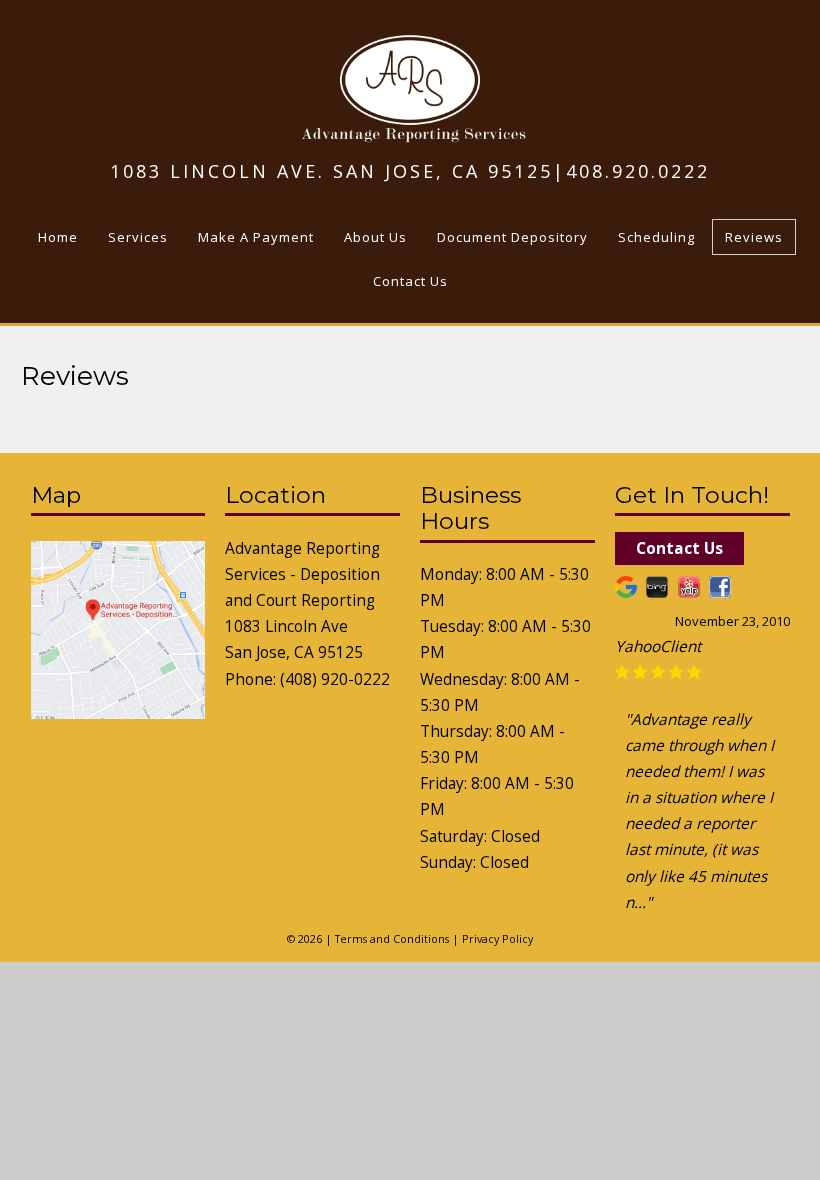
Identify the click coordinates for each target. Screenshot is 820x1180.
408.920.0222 (638, 171)
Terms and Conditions (392, 938)
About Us (375, 237)
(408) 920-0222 (335, 679)
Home (58, 237)
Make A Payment (256, 237)
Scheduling (656, 237)
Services (138, 237)
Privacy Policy (497, 938)
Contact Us (410, 281)
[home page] (410, 134)
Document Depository (512, 237)
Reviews (754, 237)
